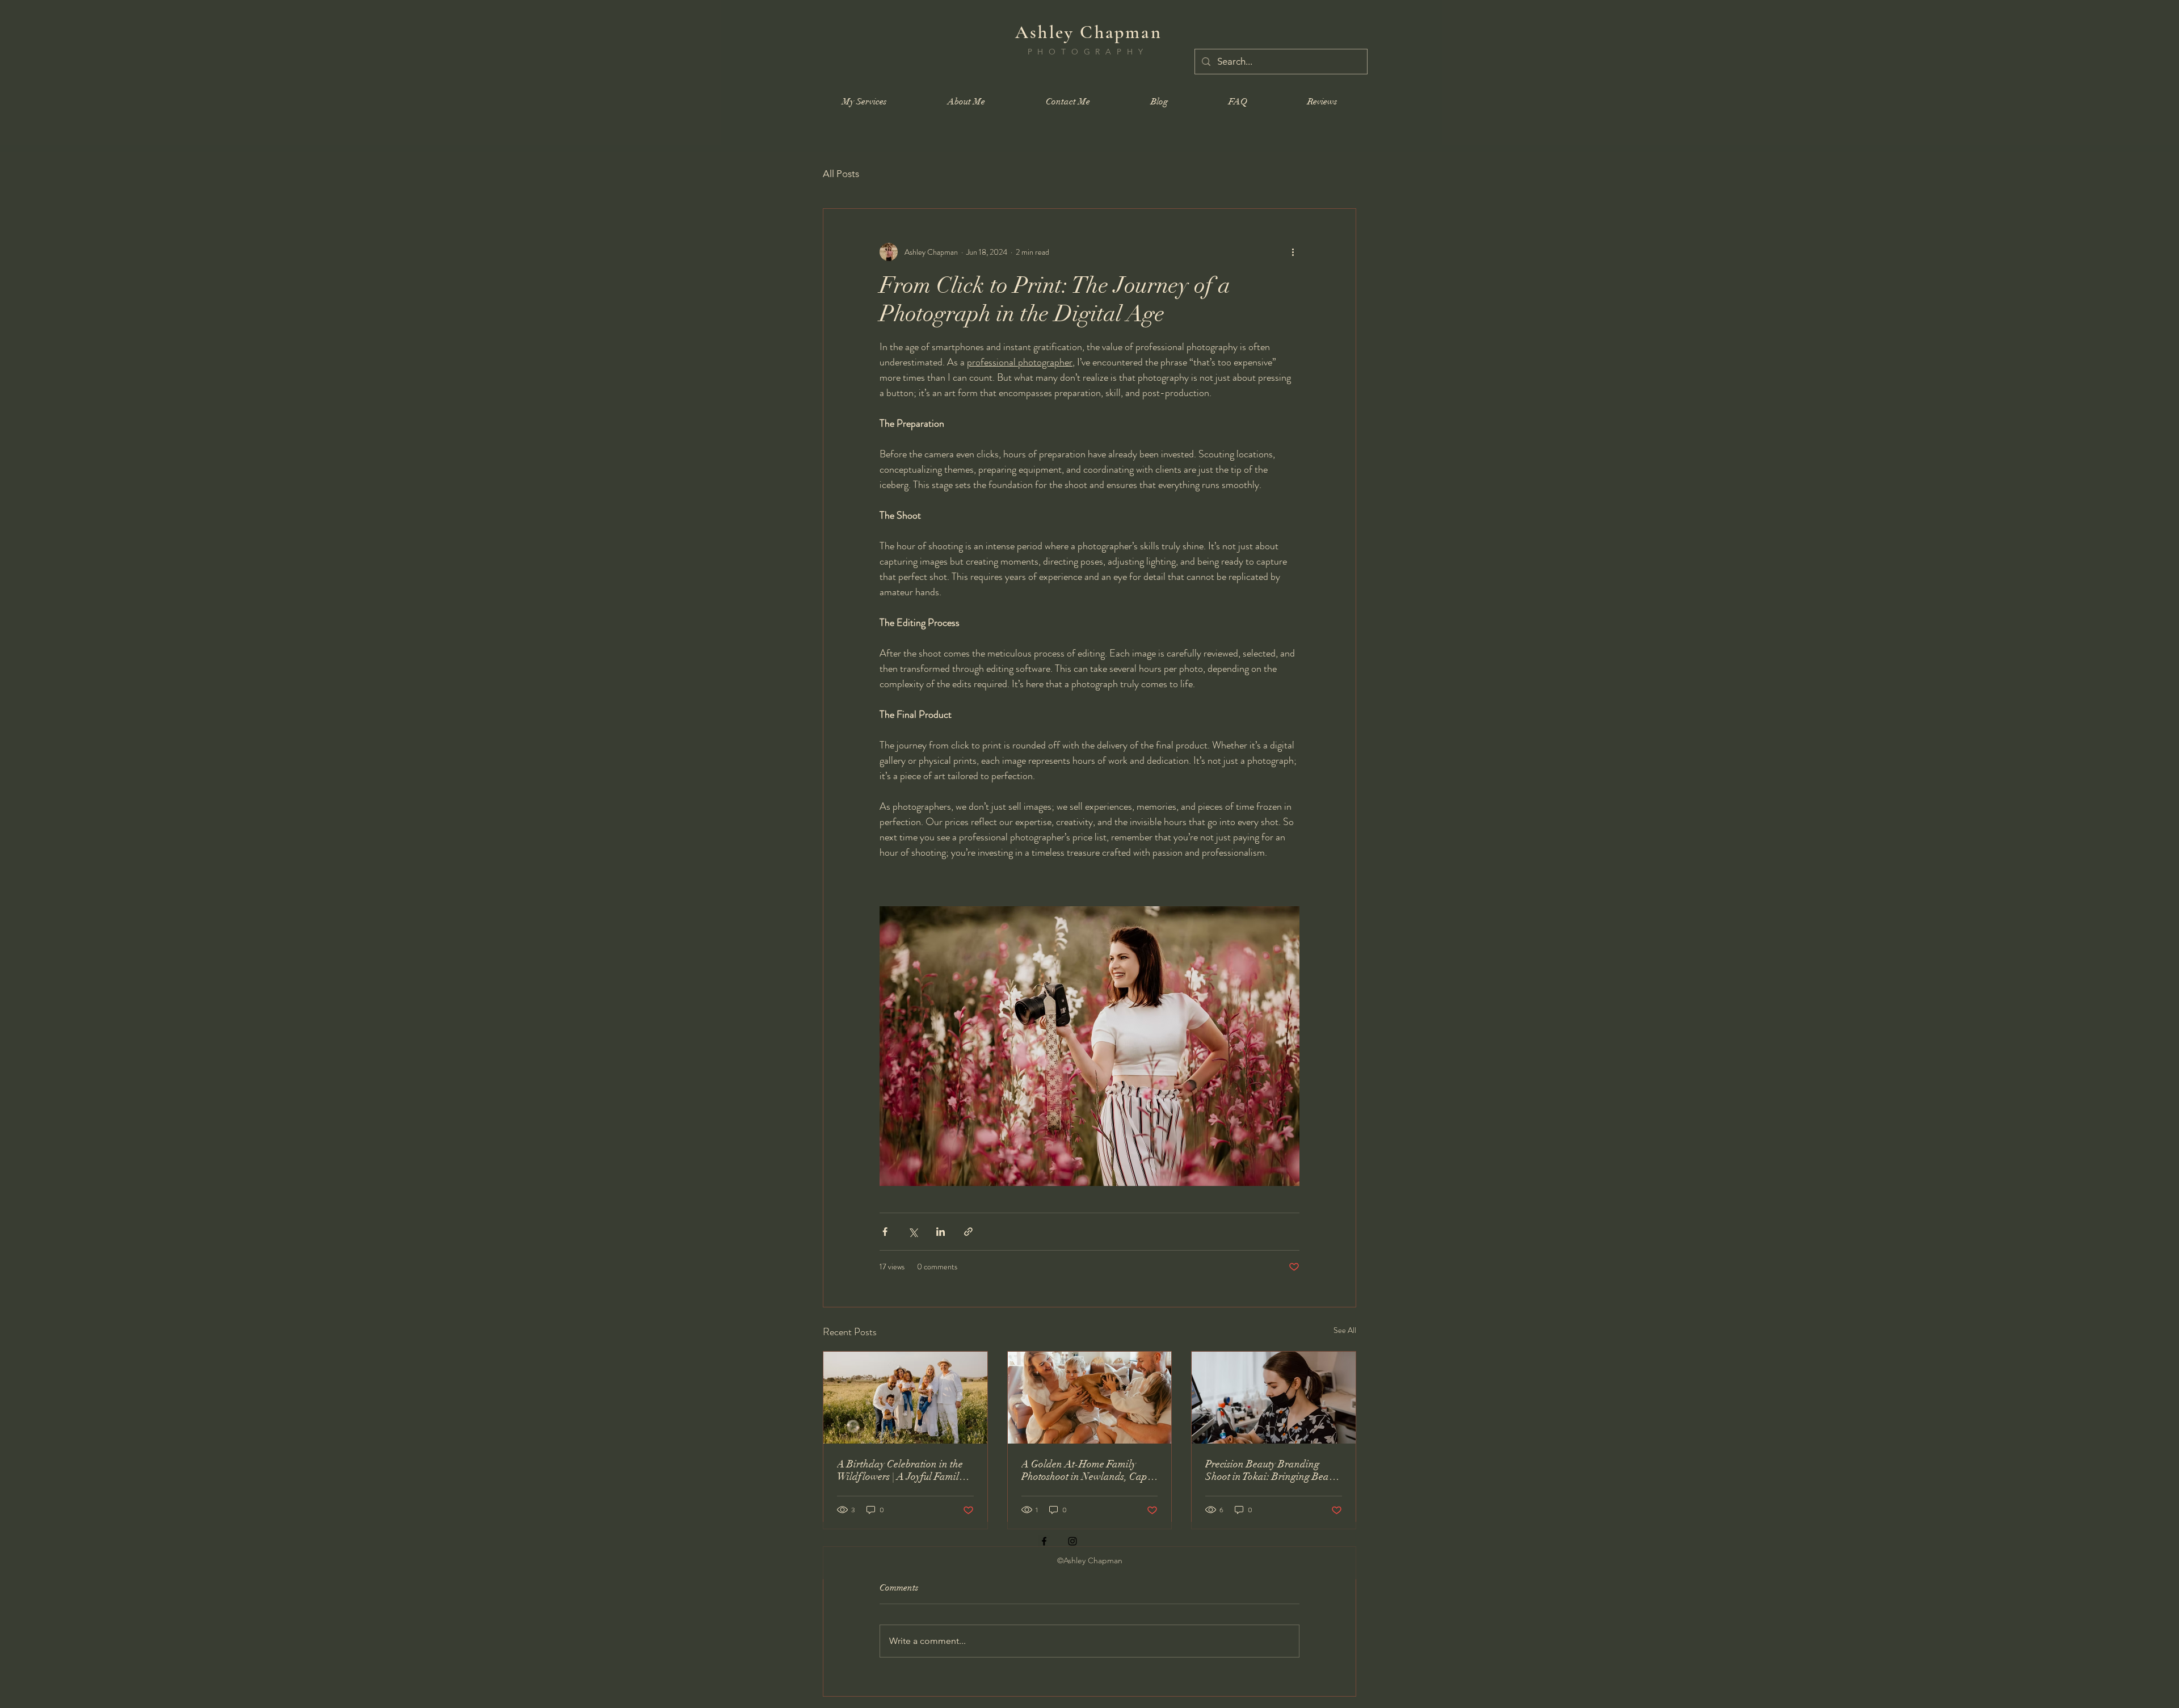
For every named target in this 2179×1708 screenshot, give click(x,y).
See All (1345, 1330)
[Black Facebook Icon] (1044, 1541)
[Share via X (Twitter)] (913, 1232)
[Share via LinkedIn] (941, 1232)
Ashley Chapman (1089, 32)
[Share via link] (968, 1232)
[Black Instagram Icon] (1072, 1541)
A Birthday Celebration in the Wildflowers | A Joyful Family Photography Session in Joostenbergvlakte (900, 1470)
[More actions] (1293, 252)
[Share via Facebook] (885, 1232)
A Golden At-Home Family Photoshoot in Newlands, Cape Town (1087, 1470)
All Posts (841, 174)
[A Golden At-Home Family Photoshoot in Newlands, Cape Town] (1090, 1398)
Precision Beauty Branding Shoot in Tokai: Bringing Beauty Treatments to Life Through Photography (1273, 1470)
